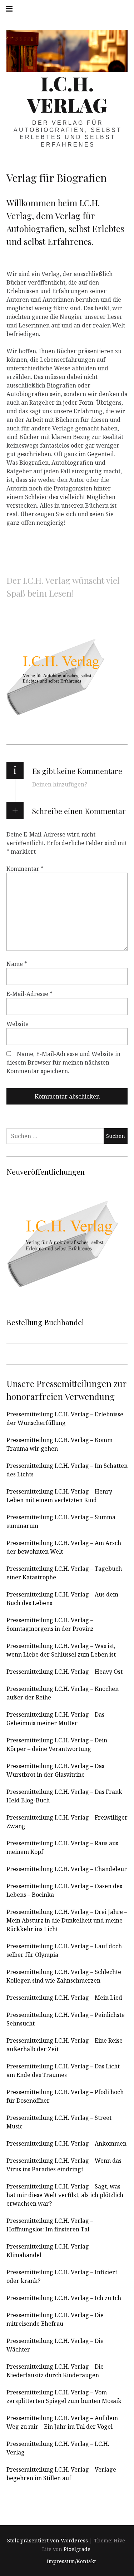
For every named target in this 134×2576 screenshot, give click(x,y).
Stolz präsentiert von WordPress (48, 2540)
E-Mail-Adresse (29, 994)
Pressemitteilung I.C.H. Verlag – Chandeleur (67, 1869)
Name (17, 964)
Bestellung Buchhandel (45, 1322)
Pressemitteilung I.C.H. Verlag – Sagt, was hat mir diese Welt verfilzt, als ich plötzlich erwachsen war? (65, 2195)
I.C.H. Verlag (67, 94)
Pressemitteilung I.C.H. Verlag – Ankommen (66, 2143)
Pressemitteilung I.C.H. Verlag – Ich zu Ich (64, 2298)
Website (18, 1024)
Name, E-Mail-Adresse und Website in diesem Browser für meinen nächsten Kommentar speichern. (63, 1062)
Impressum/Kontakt (71, 2561)
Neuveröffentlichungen (46, 1171)
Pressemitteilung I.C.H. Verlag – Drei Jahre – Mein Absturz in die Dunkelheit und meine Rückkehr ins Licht (67, 1920)
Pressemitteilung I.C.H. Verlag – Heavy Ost (64, 1672)
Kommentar (25, 869)
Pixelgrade (77, 2549)
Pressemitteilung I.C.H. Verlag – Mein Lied (64, 1998)
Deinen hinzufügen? (60, 784)
